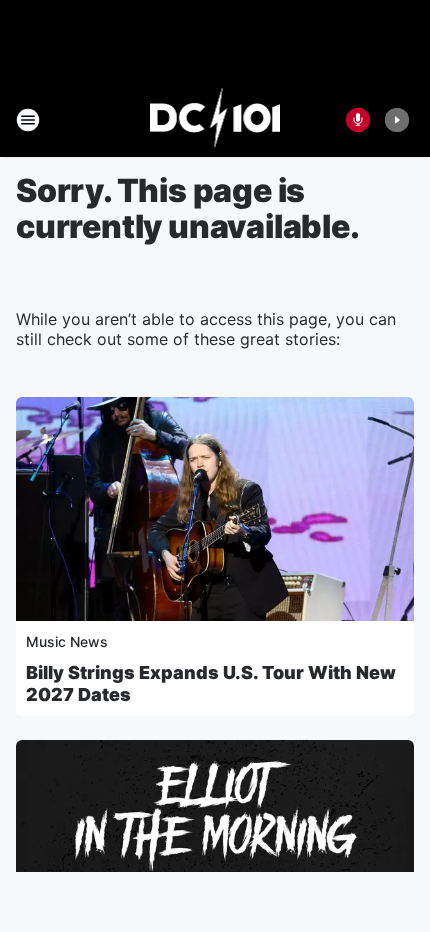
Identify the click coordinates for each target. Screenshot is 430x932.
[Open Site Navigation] (28, 120)
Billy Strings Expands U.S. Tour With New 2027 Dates (211, 683)
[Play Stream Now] (397, 120)
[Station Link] (215, 120)
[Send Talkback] (358, 120)
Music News (67, 641)
